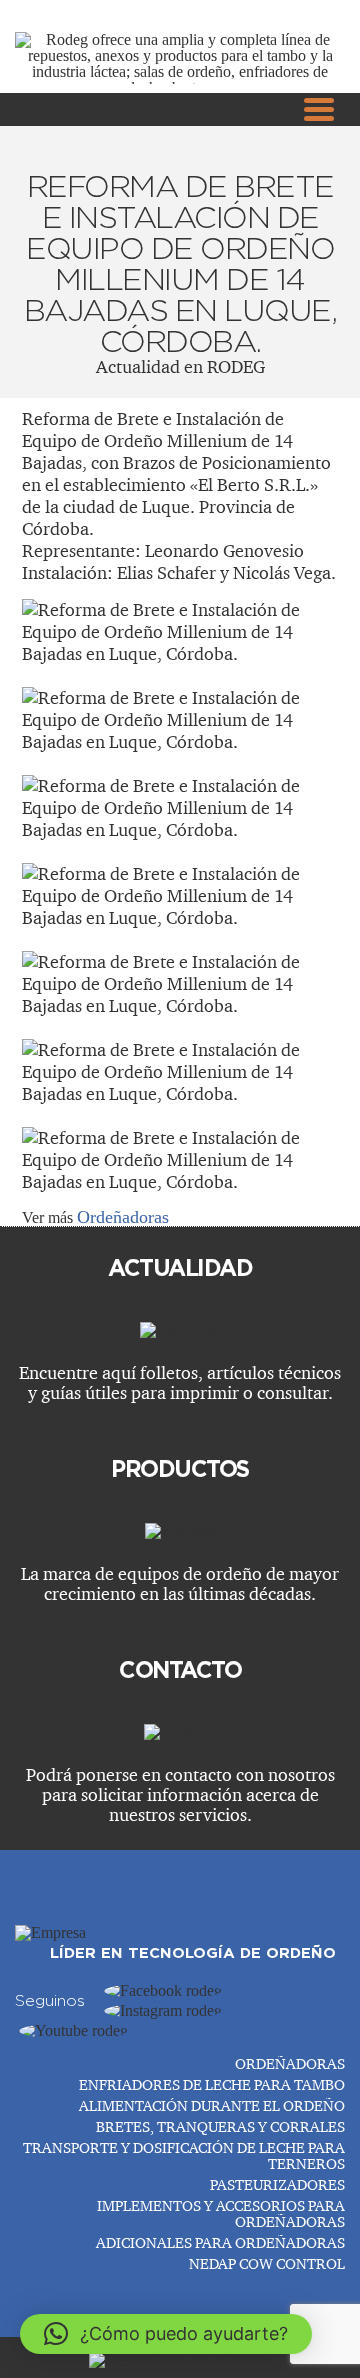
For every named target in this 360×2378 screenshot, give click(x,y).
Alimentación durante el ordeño (212, 2105)
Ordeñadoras (123, 1217)
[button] (166, 2334)
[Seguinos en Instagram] (163, 2010)
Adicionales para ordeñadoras (220, 2242)
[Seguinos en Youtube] (73, 2030)
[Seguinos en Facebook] (163, 1990)
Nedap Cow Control (267, 2263)
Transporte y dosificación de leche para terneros (184, 2155)
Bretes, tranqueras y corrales (220, 2126)
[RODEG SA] (50, 1932)
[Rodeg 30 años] (180, 87)
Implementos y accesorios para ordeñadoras (221, 2213)
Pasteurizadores (277, 2184)
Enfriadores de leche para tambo (212, 2084)
